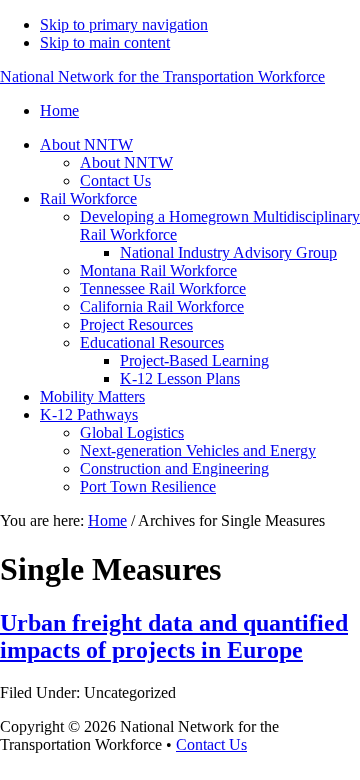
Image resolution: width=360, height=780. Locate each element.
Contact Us (211, 744)
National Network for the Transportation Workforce (162, 76)
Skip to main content (105, 42)
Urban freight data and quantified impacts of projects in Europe (174, 636)
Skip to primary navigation (124, 24)
